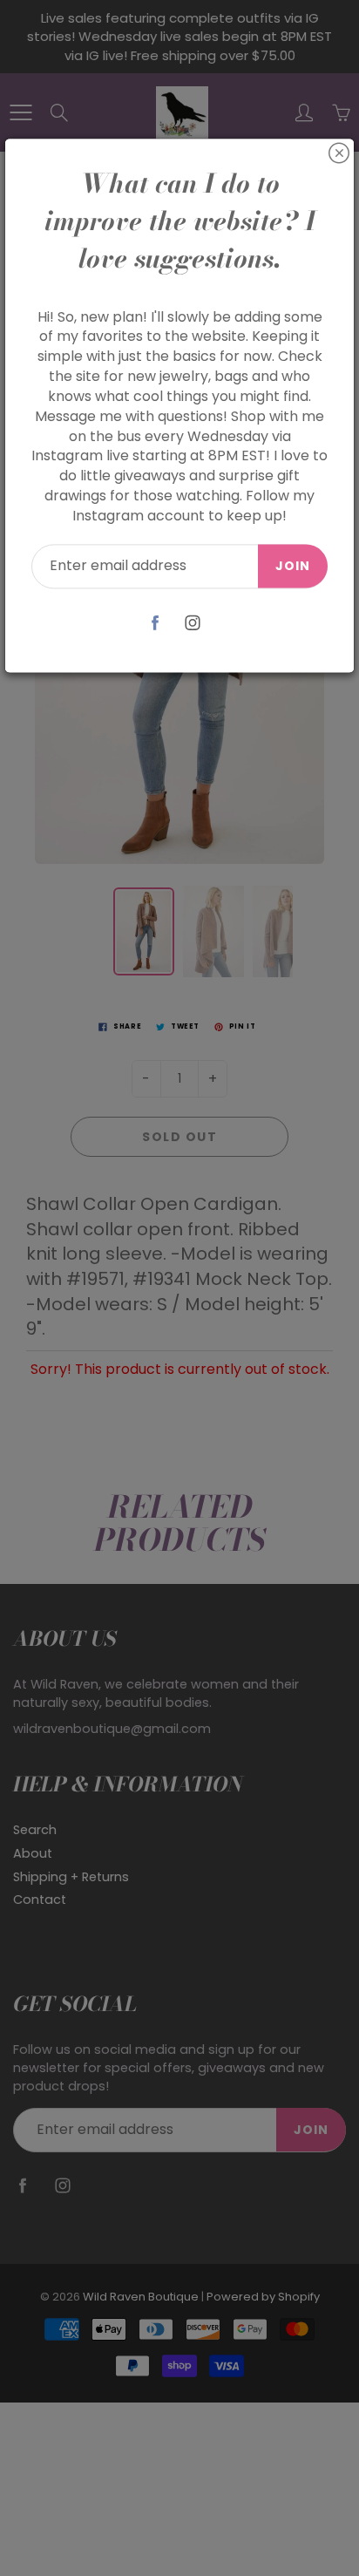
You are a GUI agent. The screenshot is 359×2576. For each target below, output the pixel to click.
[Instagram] (192, 623)
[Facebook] (155, 623)
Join (293, 566)
